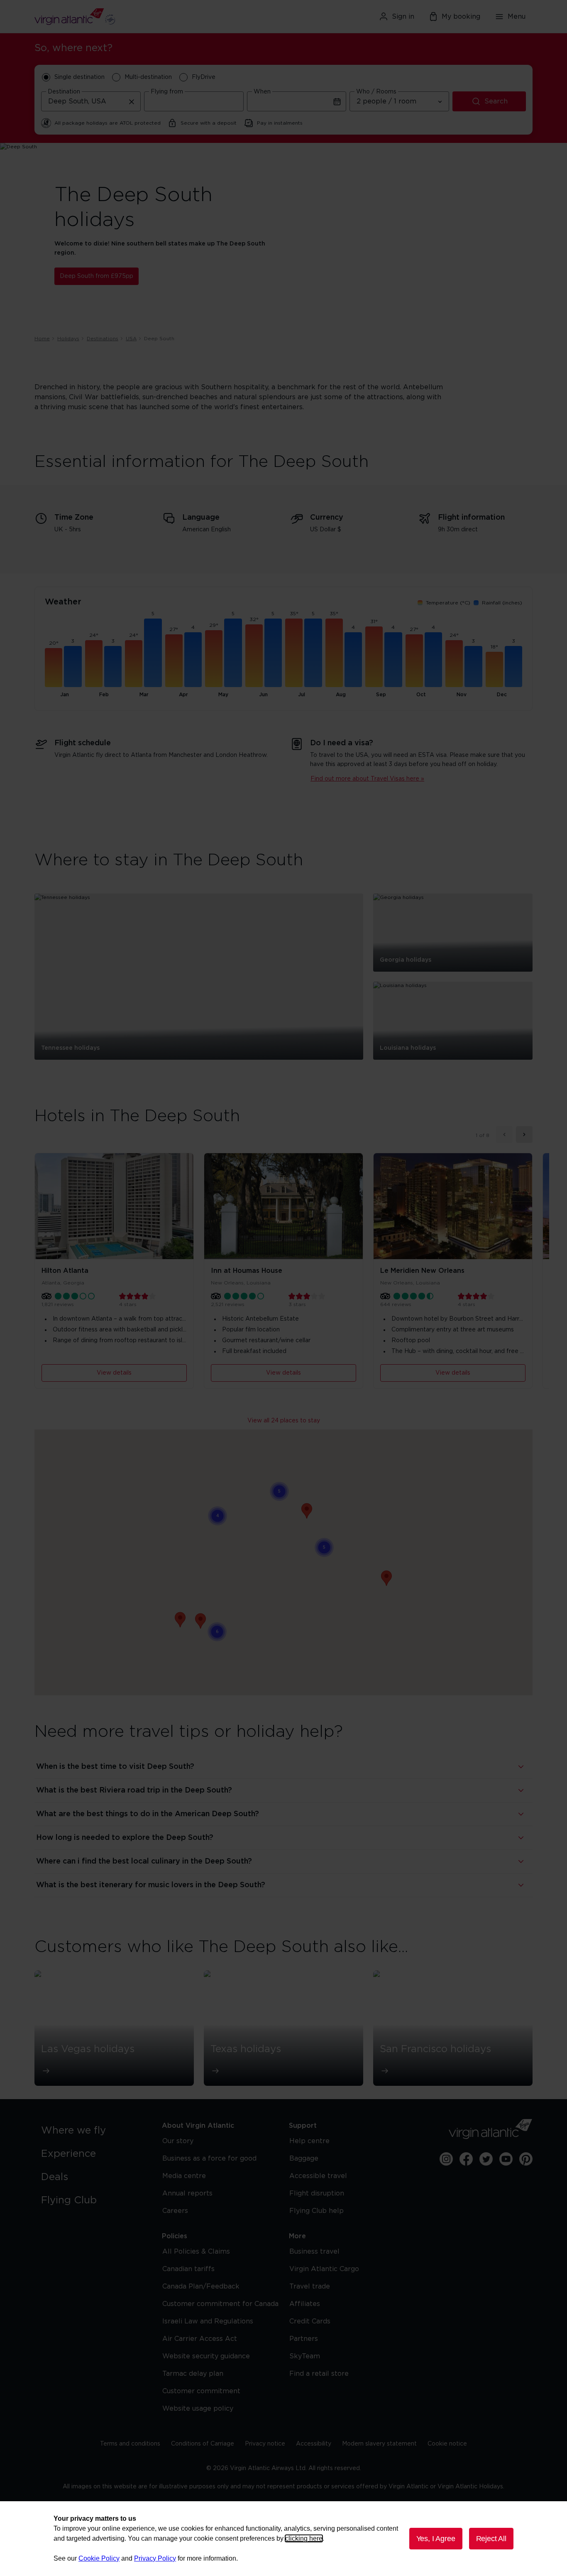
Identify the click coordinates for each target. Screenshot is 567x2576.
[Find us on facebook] (466, 2159)
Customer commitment (201, 2391)
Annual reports (187, 2193)
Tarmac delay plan (193, 2374)
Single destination (79, 77)
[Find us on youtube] (506, 2159)
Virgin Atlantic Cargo (324, 2269)
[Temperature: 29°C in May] (214, 659)
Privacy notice (265, 2444)
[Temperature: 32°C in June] (254, 656)
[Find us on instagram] (446, 2159)
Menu (517, 17)
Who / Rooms (376, 92)
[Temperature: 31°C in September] (374, 657)
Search (496, 101)
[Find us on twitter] (486, 2159)
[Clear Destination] (132, 101)
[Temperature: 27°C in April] (174, 661)
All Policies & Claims (196, 2252)
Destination (64, 92)
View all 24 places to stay (284, 1421)
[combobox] (91, 101)
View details (114, 1373)
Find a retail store (319, 2374)
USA (131, 339)
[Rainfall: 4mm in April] (193, 660)
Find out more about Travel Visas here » (367, 779)
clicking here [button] (304, 2538)
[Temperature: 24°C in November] (454, 664)
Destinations (103, 339)
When (262, 92)
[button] (386, 1578)
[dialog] (283, 2539)
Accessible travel (318, 2176)
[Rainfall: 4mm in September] (393, 660)
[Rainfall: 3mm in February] (113, 667)
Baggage (304, 2159)
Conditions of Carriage (203, 2444)
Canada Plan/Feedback (201, 2286)
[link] (93, 2131)
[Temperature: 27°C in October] (414, 661)
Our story (178, 2141)
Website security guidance (206, 2356)
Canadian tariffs (188, 2269)
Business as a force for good (209, 2159)
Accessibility (314, 2444)
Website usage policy (198, 2409)
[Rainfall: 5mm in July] (313, 653)
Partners (304, 2339)
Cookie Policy (99, 2558)
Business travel (314, 2252)
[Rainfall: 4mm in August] (353, 660)
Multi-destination (148, 77)
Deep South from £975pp (97, 276)
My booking (461, 17)
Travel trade (310, 2286)
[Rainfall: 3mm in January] (73, 667)
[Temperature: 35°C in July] (294, 653)
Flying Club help (316, 2211)
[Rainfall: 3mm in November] (473, 667)
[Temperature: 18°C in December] (494, 669)
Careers (175, 2211)
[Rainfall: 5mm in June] (273, 653)
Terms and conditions (130, 2444)
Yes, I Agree (436, 2539)
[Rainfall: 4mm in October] (433, 660)
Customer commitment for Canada (220, 2304)
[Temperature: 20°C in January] (54, 668)
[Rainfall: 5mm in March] (153, 653)
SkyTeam (305, 2356)
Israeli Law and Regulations (208, 2321)
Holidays (68, 339)
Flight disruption (317, 2193)
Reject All (491, 2539)
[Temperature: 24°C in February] (94, 664)
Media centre (184, 2176)
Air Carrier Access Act (200, 2339)
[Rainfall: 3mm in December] (513, 667)
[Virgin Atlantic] (115, 17)
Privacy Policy (155, 2558)
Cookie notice (447, 2444)
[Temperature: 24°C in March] (134, 664)
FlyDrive (204, 77)
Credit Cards (310, 2321)
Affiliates (305, 2304)
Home (42, 339)
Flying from (167, 92)
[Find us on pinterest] (526, 2159)
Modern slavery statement (379, 2444)
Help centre (309, 2141)
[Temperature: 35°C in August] (334, 653)
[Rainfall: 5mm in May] (233, 653)
